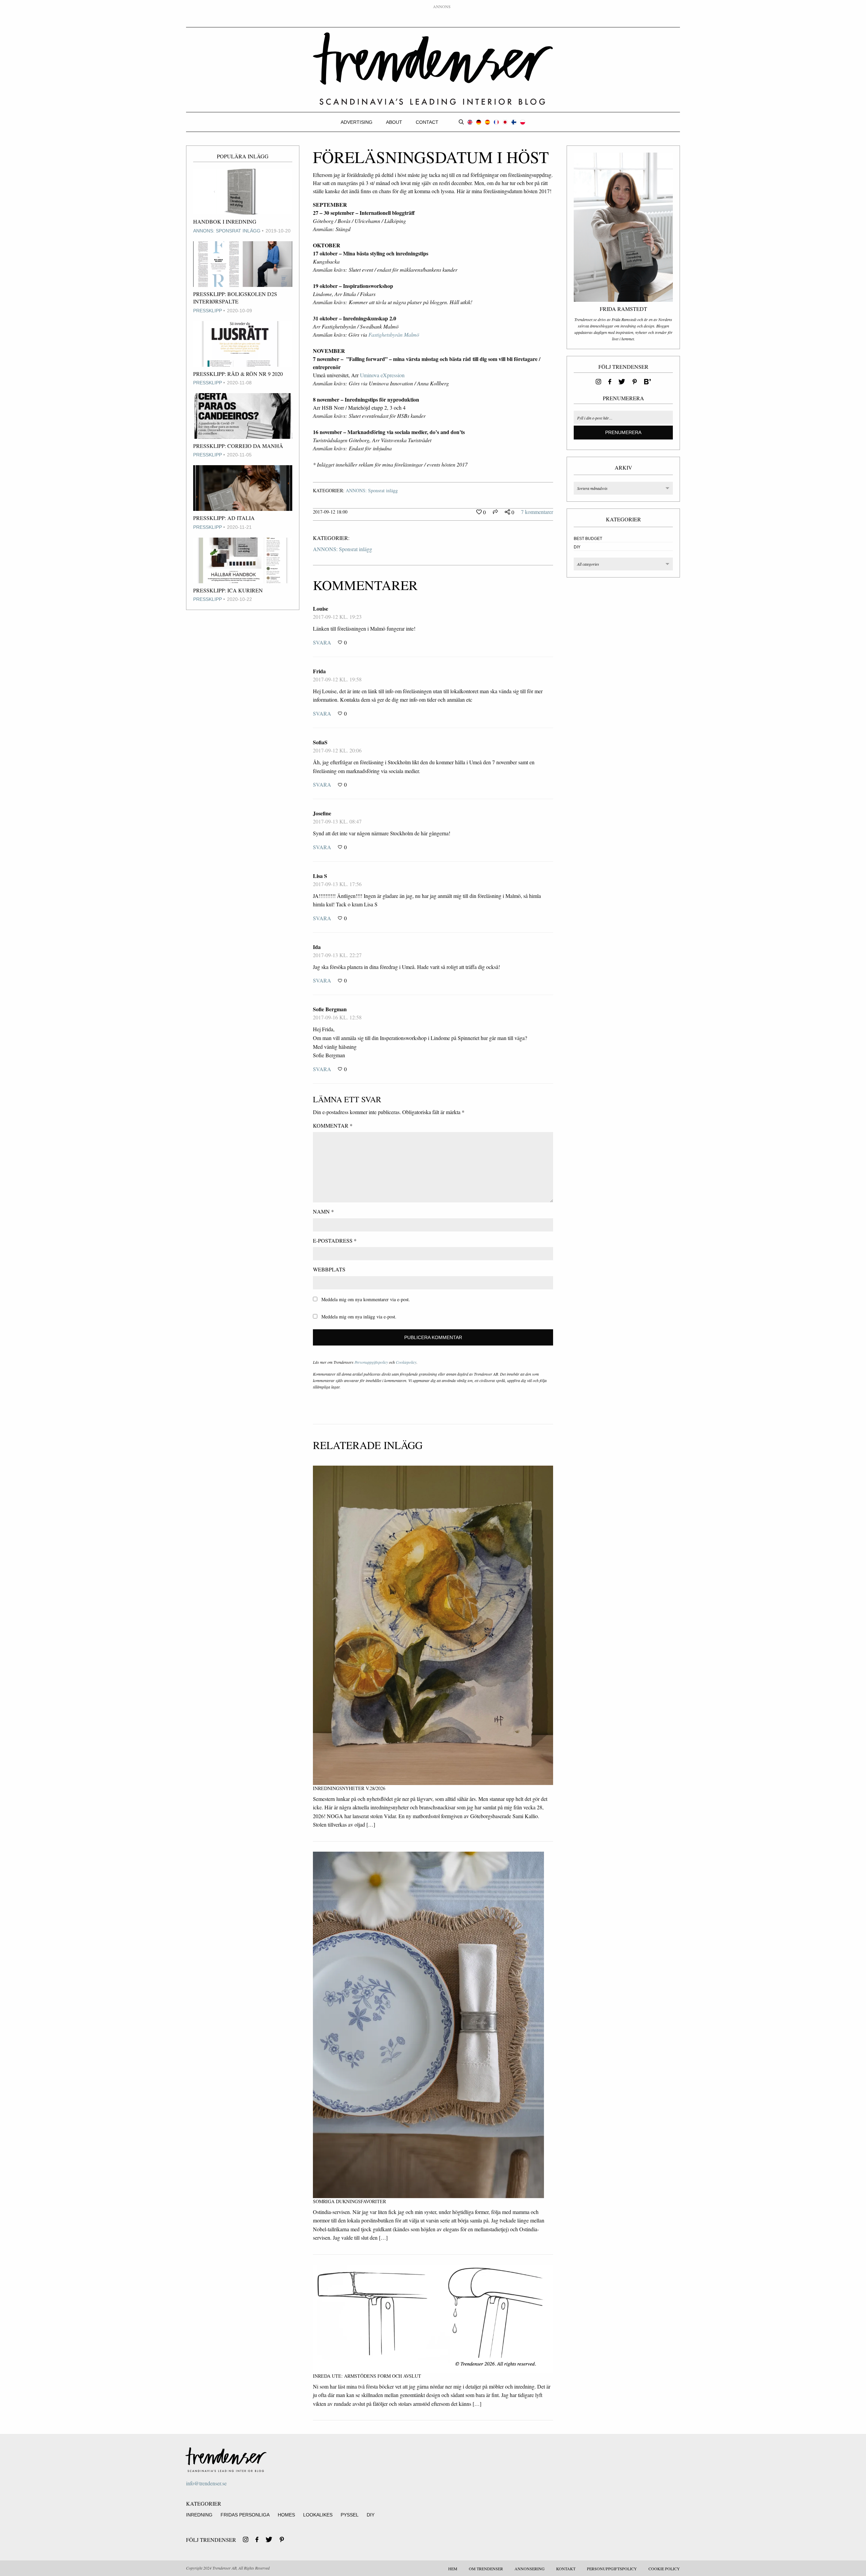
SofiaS (320, 742)
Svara (322, 642)
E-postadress (335, 1240)
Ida (317, 947)
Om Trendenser (486, 2569)
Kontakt (566, 2569)
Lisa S (320, 876)
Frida (319, 671)
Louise (321, 608)
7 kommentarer (537, 512)
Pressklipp (208, 311)
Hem (453, 2569)
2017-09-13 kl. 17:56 (337, 884)
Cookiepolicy (406, 1362)
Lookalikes (318, 2515)
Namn (323, 1211)
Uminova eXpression (382, 375)
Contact (427, 122)
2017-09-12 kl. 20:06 (337, 750)
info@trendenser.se (206, 2483)
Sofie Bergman (330, 1009)
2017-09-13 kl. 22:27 (337, 955)
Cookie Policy (664, 2569)
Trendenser (433, 69)
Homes (286, 2515)
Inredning (199, 2515)
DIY (577, 547)
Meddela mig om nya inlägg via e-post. (359, 1317)
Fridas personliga (245, 2515)
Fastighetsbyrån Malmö (395, 334)
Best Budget (588, 539)
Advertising (357, 122)
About (394, 122)
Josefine (322, 813)
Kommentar (333, 1125)
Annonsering (530, 2569)
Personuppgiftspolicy (371, 1362)
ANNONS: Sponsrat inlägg (227, 231)
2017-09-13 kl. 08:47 (337, 821)
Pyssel (350, 2515)
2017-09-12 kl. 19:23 (337, 617)
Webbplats (329, 1269)
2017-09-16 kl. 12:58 (337, 1017)
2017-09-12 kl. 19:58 (337, 679)
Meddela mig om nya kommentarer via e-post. (366, 1299)
